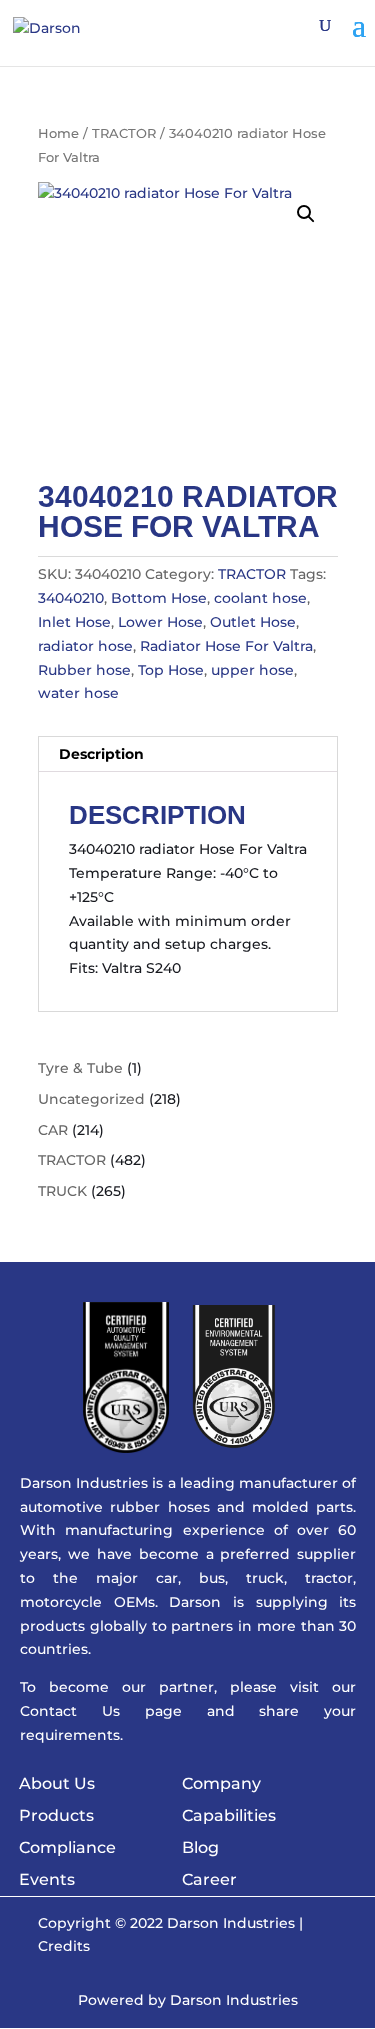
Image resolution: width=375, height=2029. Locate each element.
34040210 (71, 598)
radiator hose (85, 646)
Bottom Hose (159, 598)
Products (56, 1815)
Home (58, 133)
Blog (200, 1847)
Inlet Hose (74, 622)
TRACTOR (124, 133)
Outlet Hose (253, 622)
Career (209, 1879)
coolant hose (260, 598)
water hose (78, 693)
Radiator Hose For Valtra (226, 646)
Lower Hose (160, 622)
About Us (57, 1783)
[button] (306, 214)
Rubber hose (84, 670)
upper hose (252, 670)
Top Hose (171, 670)
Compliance (67, 1847)
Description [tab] (101, 754)
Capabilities (229, 1815)
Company (221, 1783)
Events (47, 1879)
